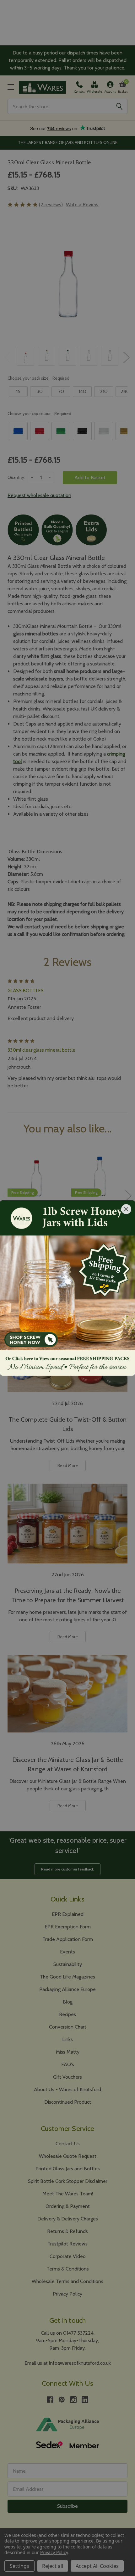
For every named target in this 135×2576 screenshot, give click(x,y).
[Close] (126, 1209)
